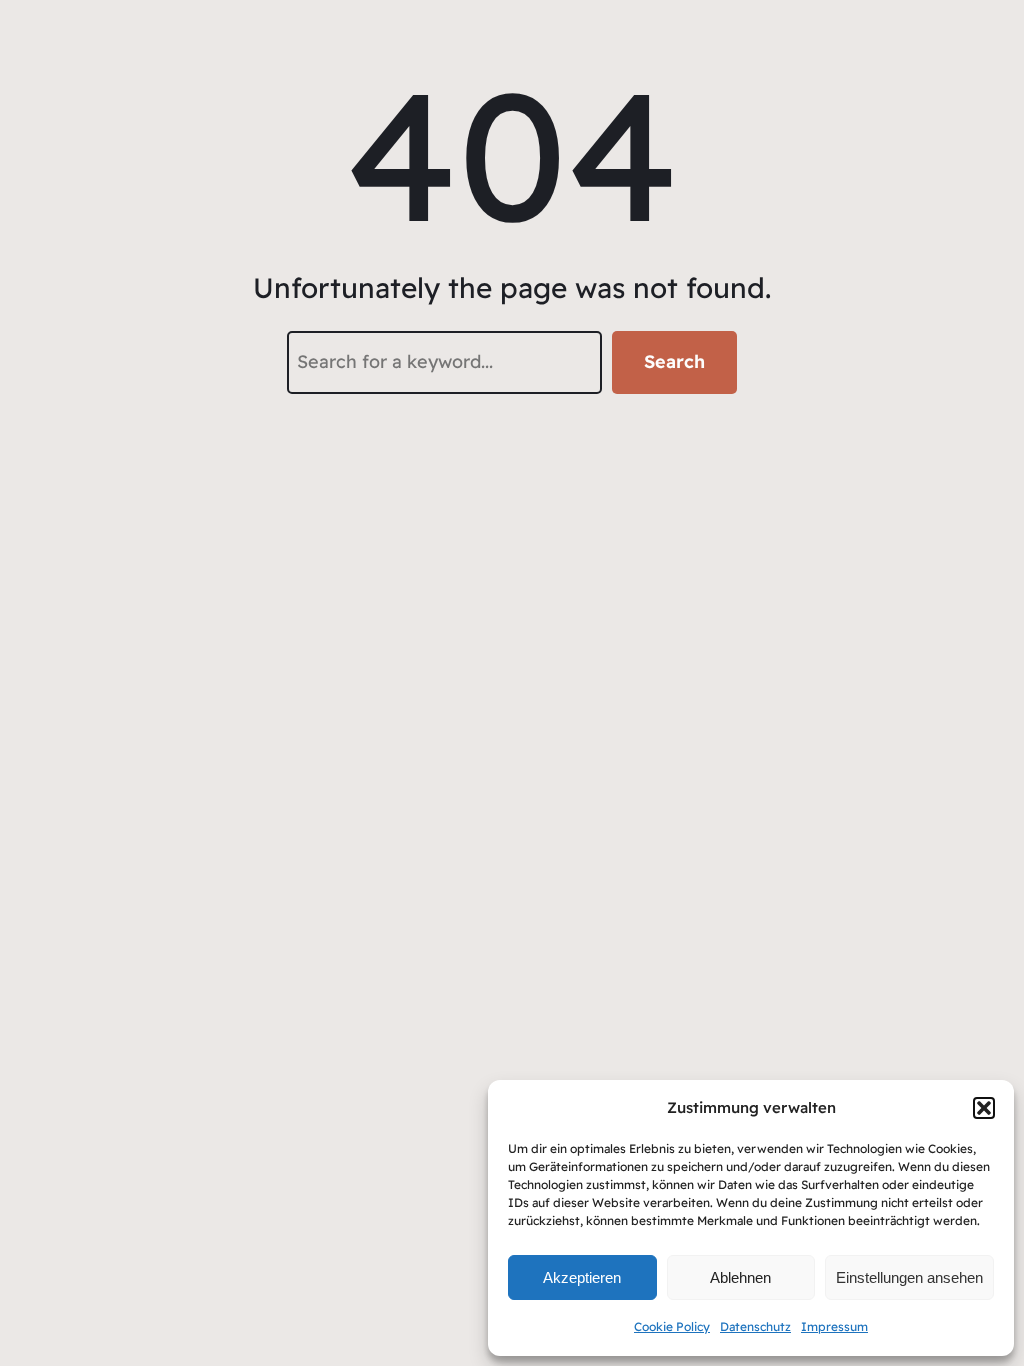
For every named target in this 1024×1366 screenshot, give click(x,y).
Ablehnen (740, 1277)
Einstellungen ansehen (909, 1277)
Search (674, 361)
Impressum (834, 1326)
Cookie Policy (672, 1326)
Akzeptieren (582, 1277)
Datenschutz (755, 1326)
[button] (984, 1108)
